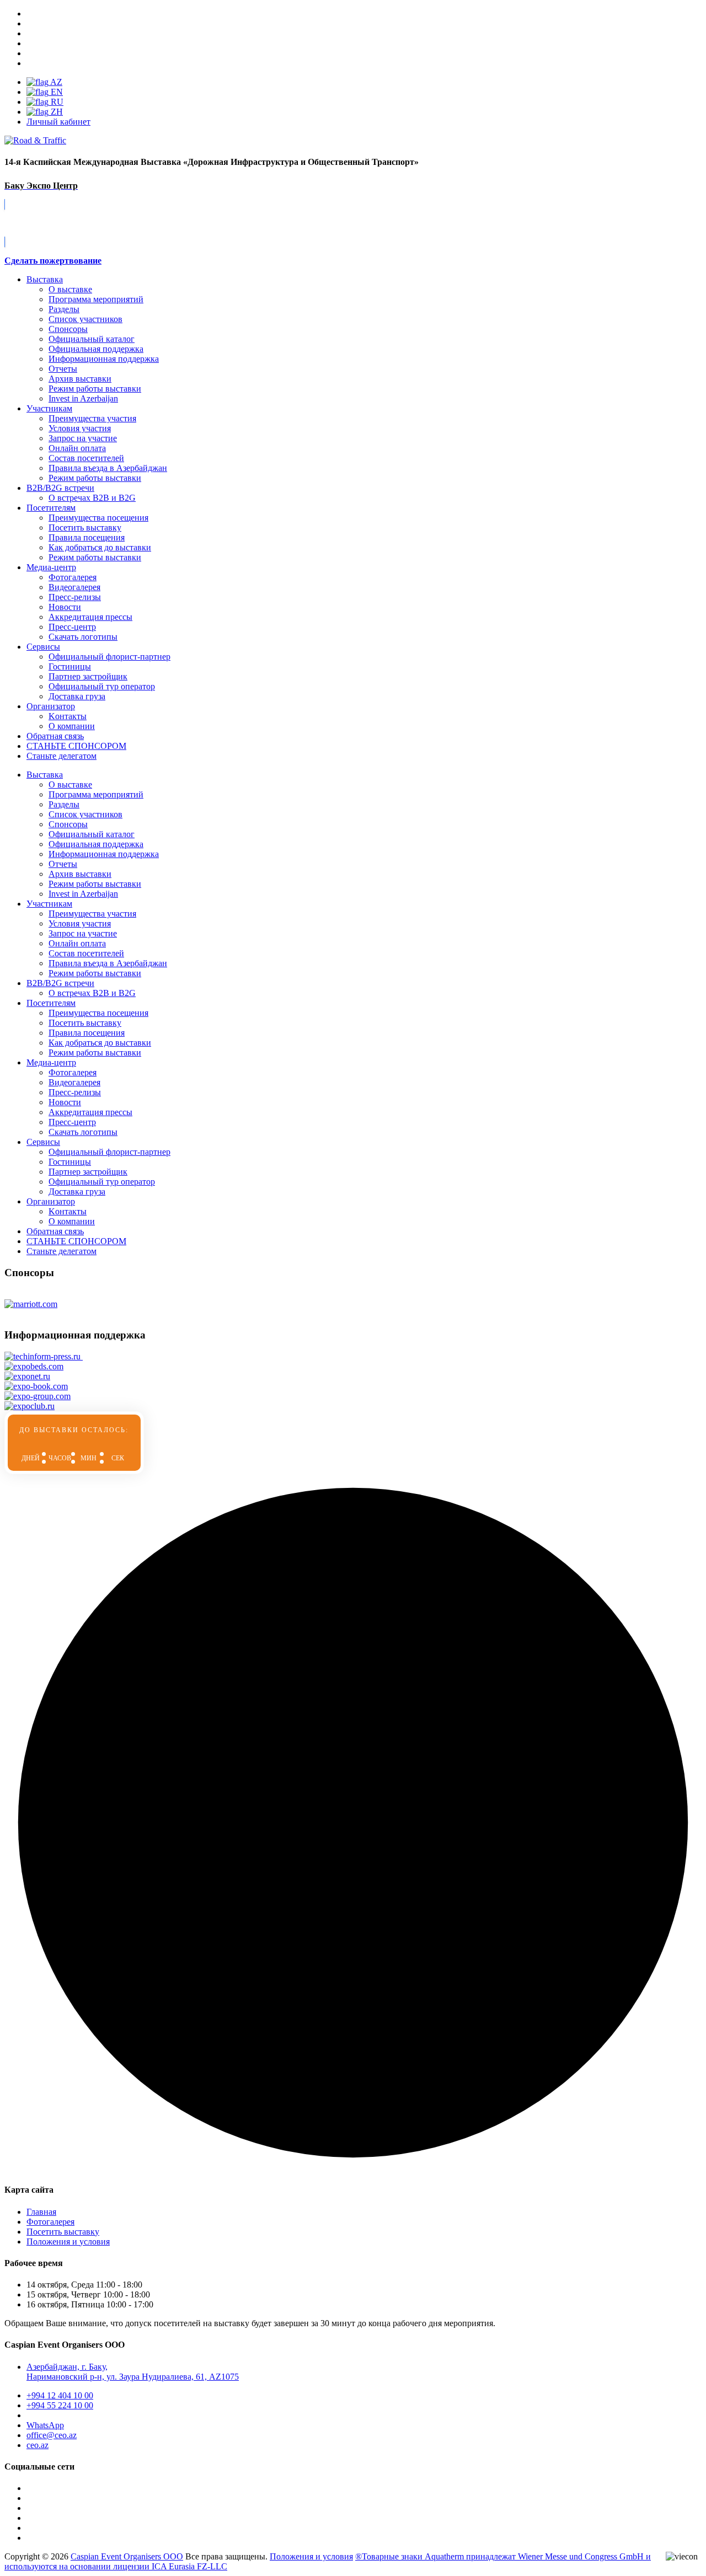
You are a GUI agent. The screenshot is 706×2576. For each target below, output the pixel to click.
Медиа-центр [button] (51, 1062)
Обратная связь (55, 736)
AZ (55, 82)
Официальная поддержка (96, 349)
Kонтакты (68, 716)
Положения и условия (68, 2242)
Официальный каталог (92, 339)
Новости (65, 607)
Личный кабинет (58, 122)
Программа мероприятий (96, 299)
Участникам (49, 408)
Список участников (85, 319)
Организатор (51, 706)
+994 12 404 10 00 (60, 2395)
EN (56, 92)
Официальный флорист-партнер (109, 657)
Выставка (45, 279)
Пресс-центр (72, 627)
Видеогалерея (74, 587)
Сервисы (43, 647)
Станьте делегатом (61, 1251)
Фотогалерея (73, 577)
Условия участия (80, 428)
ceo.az (38, 2445)
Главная (41, 2212)
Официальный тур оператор (102, 686)
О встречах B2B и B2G (92, 498)
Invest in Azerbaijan (83, 398)
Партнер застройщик (88, 676)
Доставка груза (77, 696)
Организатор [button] (51, 1201)
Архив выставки (80, 379)
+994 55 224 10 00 (60, 2405)
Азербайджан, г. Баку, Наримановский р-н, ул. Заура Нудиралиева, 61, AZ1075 (133, 2372)
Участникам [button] (49, 904)
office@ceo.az (52, 2435)
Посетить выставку (85, 527)
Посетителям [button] (51, 1003)
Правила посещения (87, 537)
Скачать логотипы (83, 637)
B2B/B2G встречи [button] (60, 983)
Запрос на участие (83, 438)
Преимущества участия (92, 418)
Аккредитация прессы (90, 617)
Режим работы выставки (95, 389)
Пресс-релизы (75, 597)
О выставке (70, 289)
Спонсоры (68, 329)
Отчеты (63, 369)
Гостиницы (70, 666)
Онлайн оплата (77, 448)
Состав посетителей (86, 458)
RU (56, 102)
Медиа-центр (51, 567)
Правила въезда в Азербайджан (108, 468)
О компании (72, 726)
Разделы (64, 309)
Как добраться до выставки (100, 547)
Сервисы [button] (43, 1142)
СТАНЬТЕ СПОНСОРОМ (76, 1241)
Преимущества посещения (98, 518)
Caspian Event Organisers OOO (127, 2556)
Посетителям (51, 508)
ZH (56, 112)
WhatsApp (45, 2425)
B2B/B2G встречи (60, 488)
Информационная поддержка (104, 359)
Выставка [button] (45, 775)
